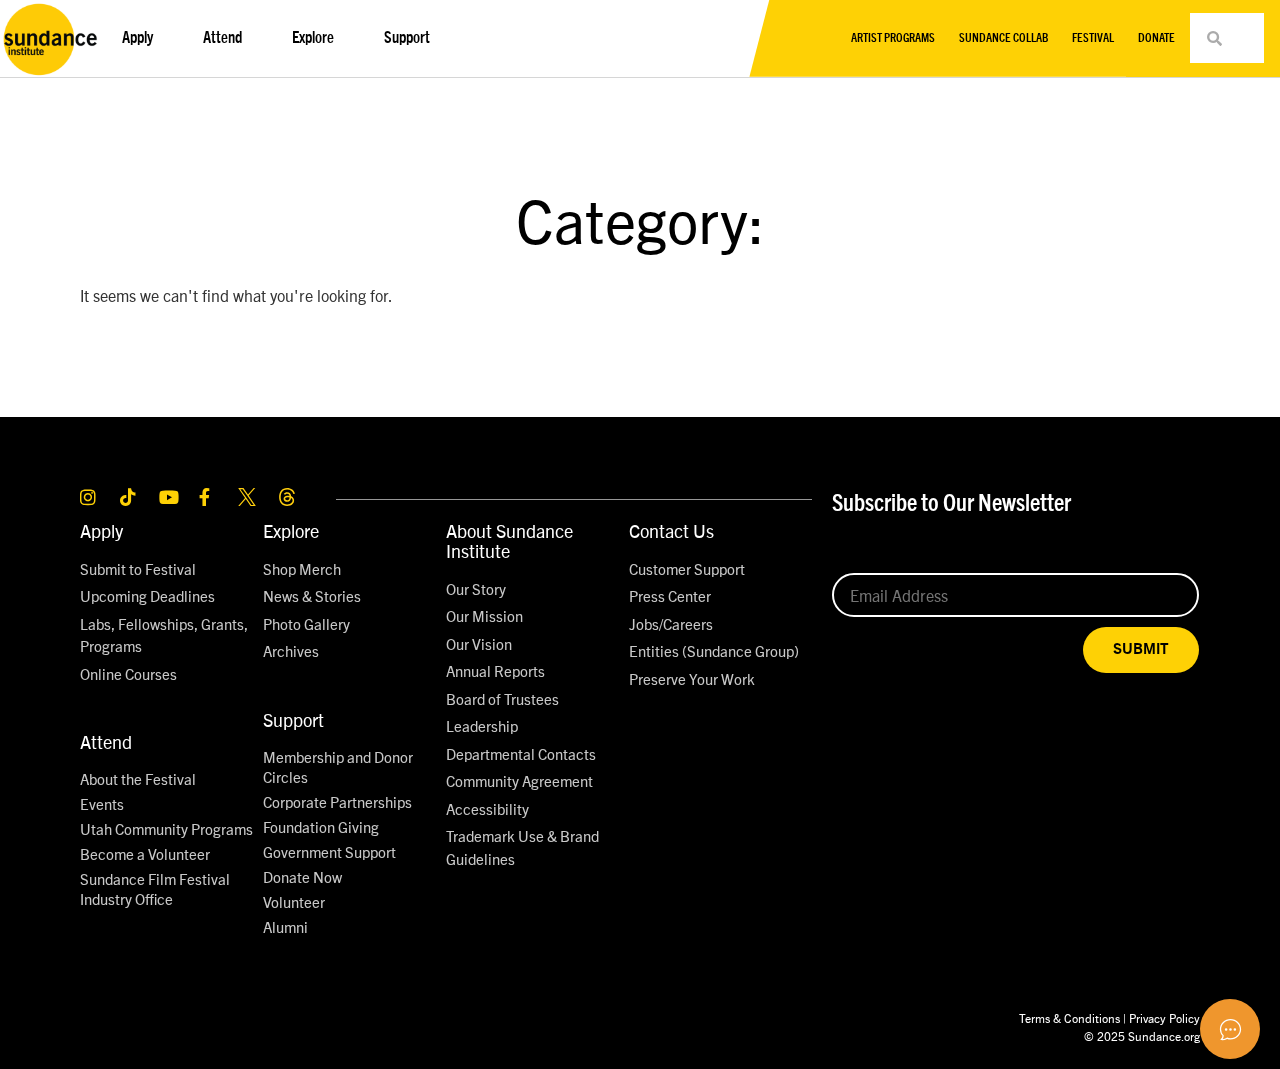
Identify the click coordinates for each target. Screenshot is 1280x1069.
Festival (1093, 38)
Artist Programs (893, 38)
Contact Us (671, 530)
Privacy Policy (1164, 1017)
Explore (291, 530)
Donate (1156, 38)
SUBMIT (1141, 649)
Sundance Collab (1003, 38)
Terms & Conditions (1069, 1017)
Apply (101, 530)
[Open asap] (1230, 1029)
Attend (106, 741)
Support (293, 719)
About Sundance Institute (509, 540)
